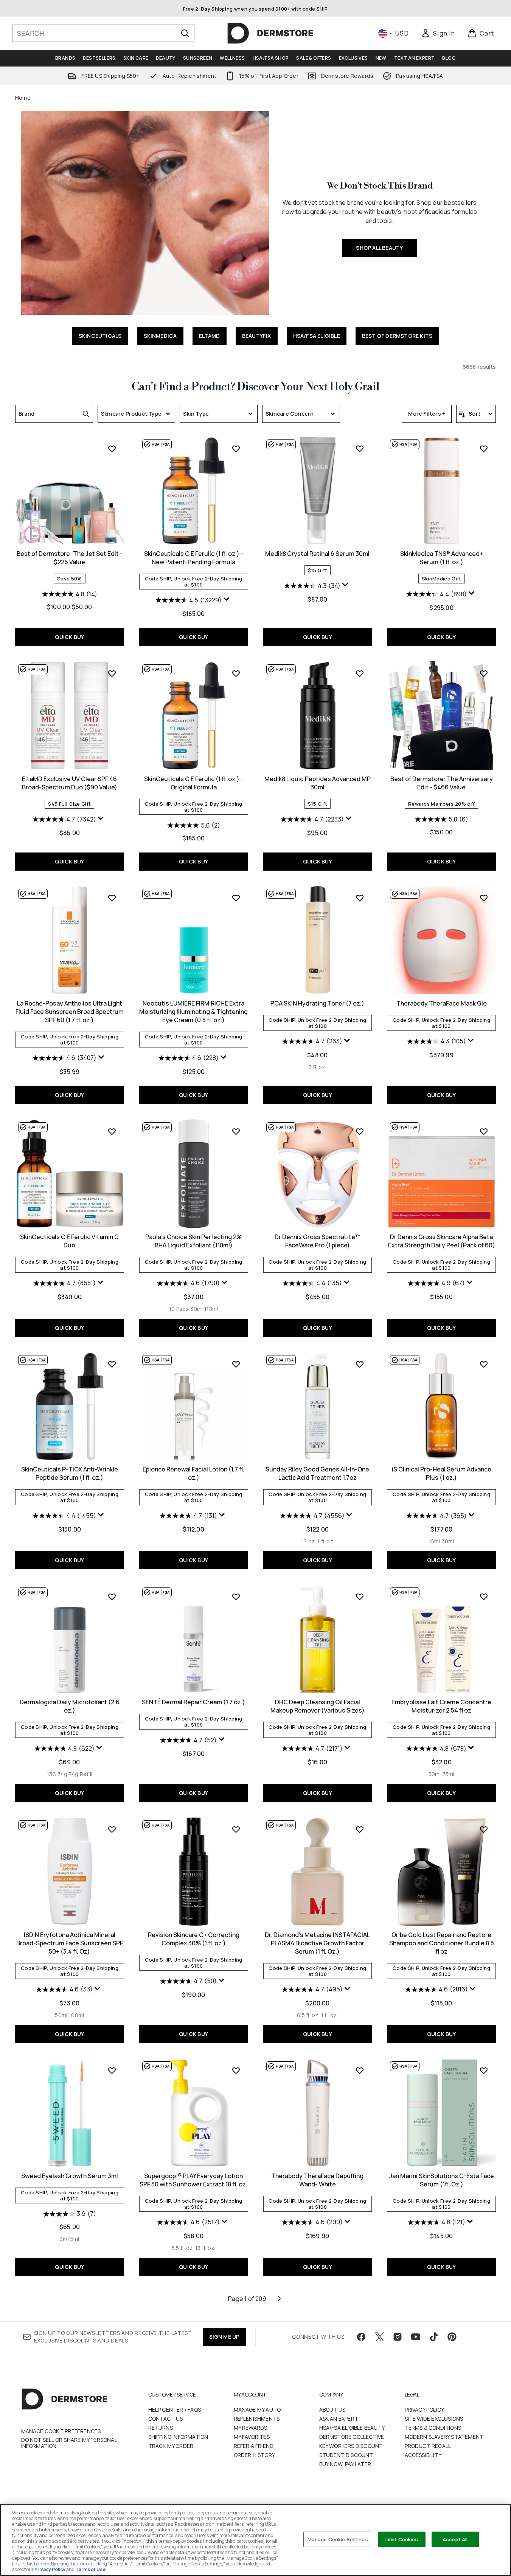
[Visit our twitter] (379, 2337)
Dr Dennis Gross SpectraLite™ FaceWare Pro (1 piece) (318, 1241)
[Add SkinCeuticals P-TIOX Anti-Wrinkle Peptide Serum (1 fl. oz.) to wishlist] (112, 1364)
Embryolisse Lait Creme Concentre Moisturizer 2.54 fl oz (441, 1706)
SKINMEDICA (160, 336)
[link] (438, 33)
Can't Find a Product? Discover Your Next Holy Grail (255, 387)
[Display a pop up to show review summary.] (227, 601)
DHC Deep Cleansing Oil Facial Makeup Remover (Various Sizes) (318, 1706)
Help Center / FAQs (175, 2410)
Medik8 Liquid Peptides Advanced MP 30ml (318, 783)
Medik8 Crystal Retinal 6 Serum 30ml (317, 554)
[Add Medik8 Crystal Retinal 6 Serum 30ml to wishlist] (360, 449)
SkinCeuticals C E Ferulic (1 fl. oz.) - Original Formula (194, 783)
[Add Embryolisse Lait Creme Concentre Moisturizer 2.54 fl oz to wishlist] (484, 1597)
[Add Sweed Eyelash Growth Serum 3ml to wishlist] (112, 2070)
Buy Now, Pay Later (345, 2464)
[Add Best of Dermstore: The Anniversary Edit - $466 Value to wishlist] (484, 673)
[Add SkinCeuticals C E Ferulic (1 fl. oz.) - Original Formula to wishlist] (236, 673)
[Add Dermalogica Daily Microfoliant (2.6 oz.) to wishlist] (112, 1597)
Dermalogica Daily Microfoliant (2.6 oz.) (70, 1706)
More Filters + (427, 414)
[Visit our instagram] (398, 2337)
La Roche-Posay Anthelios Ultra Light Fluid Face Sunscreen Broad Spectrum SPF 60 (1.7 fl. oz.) (70, 1012)
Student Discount (346, 2455)
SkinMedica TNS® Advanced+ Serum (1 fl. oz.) (442, 558)
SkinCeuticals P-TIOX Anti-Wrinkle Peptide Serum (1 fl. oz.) (70, 1473)
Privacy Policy (425, 2410)
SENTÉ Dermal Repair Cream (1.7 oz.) (193, 1702)
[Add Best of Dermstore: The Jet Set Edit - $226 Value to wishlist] (112, 449)
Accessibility (423, 2455)
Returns (161, 2428)
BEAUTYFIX (257, 336)
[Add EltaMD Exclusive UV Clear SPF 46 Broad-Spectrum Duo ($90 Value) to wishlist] (112, 673)
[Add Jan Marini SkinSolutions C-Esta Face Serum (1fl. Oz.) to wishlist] (484, 2070)
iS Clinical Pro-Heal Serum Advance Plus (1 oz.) (442, 1473)
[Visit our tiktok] (434, 2337)
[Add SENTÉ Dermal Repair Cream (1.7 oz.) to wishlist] (236, 1597)
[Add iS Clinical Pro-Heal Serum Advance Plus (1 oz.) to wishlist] (484, 1364)
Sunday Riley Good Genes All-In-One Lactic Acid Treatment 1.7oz (317, 1473)
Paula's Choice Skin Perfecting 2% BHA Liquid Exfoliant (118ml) (193, 1241)
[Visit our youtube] (416, 2337)
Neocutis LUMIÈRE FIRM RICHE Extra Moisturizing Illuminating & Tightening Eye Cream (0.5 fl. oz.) (193, 1012)
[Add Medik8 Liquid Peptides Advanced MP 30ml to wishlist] (360, 673)
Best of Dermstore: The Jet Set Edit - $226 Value (70, 558)
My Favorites (252, 2437)
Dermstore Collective (352, 2437)
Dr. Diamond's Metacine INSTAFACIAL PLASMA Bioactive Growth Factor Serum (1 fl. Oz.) (317, 1943)
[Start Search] (185, 33)
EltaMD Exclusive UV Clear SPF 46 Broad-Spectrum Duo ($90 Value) (70, 783)
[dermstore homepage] (270, 33)
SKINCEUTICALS (100, 336)
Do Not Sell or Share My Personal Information (69, 2443)
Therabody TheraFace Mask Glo (442, 1003)
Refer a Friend (254, 2446)
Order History (255, 2455)
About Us (332, 2410)
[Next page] (279, 2299)
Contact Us (166, 2419)
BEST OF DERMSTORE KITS (397, 336)
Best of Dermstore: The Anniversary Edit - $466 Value (442, 783)
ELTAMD (210, 336)
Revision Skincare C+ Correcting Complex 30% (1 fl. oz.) (194, 1939)
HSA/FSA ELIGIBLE (317, 336)
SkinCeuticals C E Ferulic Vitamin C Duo (69, 1241)
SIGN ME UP (224, 2337)
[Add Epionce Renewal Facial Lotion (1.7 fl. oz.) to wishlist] (236, 1364)
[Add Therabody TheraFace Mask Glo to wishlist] (484, 898)
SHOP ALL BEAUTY (379, 248)
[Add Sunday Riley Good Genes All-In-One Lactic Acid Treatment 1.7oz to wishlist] (360, 1364)
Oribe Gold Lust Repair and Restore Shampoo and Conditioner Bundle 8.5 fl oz (442, 1943)
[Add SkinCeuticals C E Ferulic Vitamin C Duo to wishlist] (112, 1131)
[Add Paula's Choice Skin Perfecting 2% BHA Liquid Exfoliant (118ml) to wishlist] (236, 1131)
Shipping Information (178, 2437)
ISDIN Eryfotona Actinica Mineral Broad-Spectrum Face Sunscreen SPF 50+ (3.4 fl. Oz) (70, 1943)
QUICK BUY (69, 637)
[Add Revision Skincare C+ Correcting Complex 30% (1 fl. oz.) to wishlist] (236, 1829)
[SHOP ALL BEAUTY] (145, 213)
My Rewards (251, 2428)
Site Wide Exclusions (434, 2419)
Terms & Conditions (433, 2428)
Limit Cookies (402, 2539)
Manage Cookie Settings (338, 2539)
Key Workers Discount (351, 2446)
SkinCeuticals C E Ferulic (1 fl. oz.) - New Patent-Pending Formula (194, 558)
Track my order (171, 2446)
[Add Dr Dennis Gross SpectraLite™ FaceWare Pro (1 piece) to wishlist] (360, 1131)
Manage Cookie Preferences (61, 2431)
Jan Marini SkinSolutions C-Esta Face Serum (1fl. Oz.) (442, 2180)
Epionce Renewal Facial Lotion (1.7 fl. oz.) (193, 1473)
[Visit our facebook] (361, 2337)
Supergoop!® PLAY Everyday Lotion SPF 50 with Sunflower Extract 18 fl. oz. (193, 2180)
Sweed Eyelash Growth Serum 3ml (70, 2176)
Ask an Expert (339, 2419)
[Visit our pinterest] (452, 2337)
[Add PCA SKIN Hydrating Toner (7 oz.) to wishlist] (360, 898)
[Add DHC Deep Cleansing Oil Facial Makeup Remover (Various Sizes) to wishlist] (360, 1597)
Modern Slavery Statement (444, 2437)
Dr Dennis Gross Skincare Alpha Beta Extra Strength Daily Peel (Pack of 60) (442, 1241)
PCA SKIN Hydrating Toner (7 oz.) (317, 1003)
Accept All (455, 2539)
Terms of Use (90, 2569)
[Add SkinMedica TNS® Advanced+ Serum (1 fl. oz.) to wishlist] (484, 449)
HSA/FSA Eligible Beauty (352, 2428)
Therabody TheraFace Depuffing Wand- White (317, 2180)
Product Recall (428, 2446)
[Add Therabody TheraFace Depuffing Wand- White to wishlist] (360, 2070)
